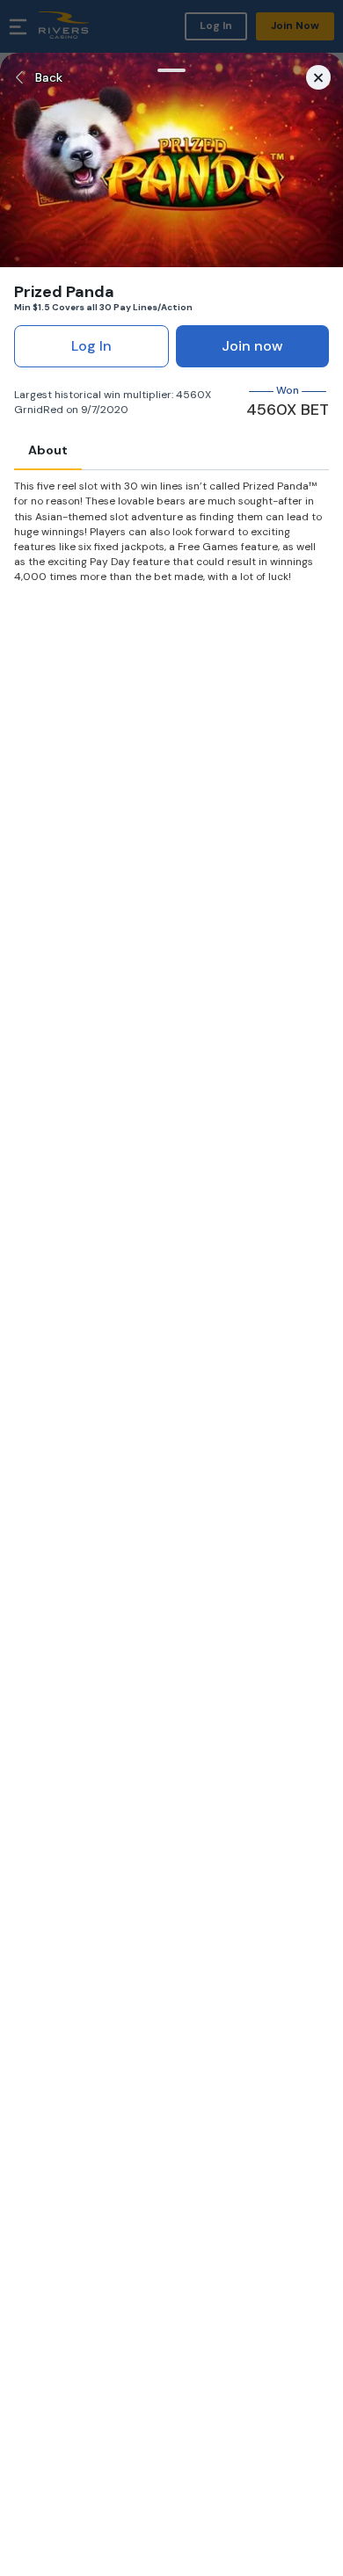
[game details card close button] (318, 77)
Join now (252, 346)
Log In (91, 346)
